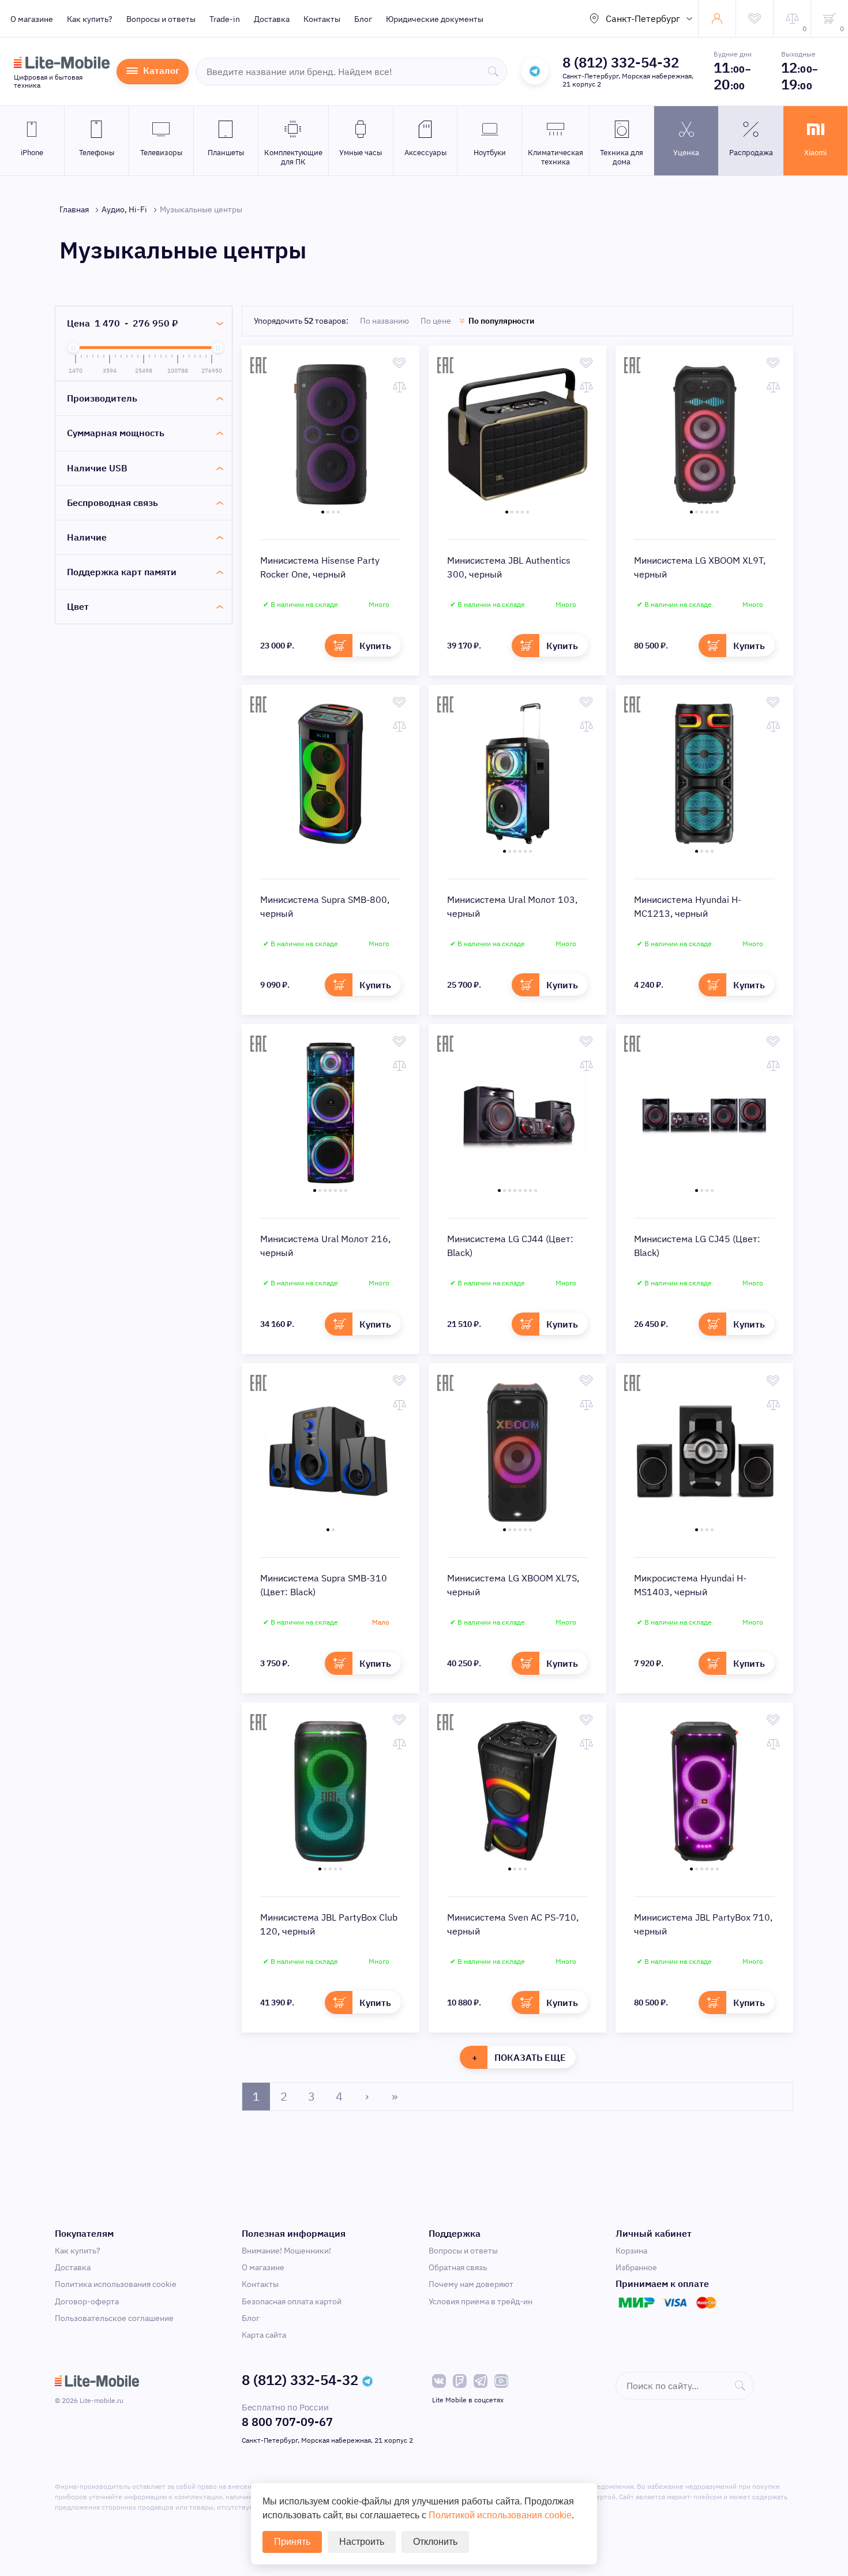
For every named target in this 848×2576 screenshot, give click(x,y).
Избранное (636, 2267)
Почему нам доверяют (471, 2284)
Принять (292, 2542)
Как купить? (90, 19)
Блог (363, 19)
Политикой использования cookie (500, 2515)
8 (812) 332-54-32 (621, 62)
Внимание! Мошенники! (286, 2251)
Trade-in (225, 19)
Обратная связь (458, 2267)
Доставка (272, 19)
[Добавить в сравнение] (399, 387)
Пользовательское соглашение (114, 2318)
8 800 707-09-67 (287, 2422)
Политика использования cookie (116, 2284)
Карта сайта (264, 2335)
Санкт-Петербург (643, 18)
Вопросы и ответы (161, 19)
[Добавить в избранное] (399, 363)
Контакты (322, 19)
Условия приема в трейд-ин (481, 2301)
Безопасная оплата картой (292, 2301)
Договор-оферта (87, 2301)
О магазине (32, 19)
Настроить (362, 2542)
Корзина (631, 2251)
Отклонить (435, 2542)
